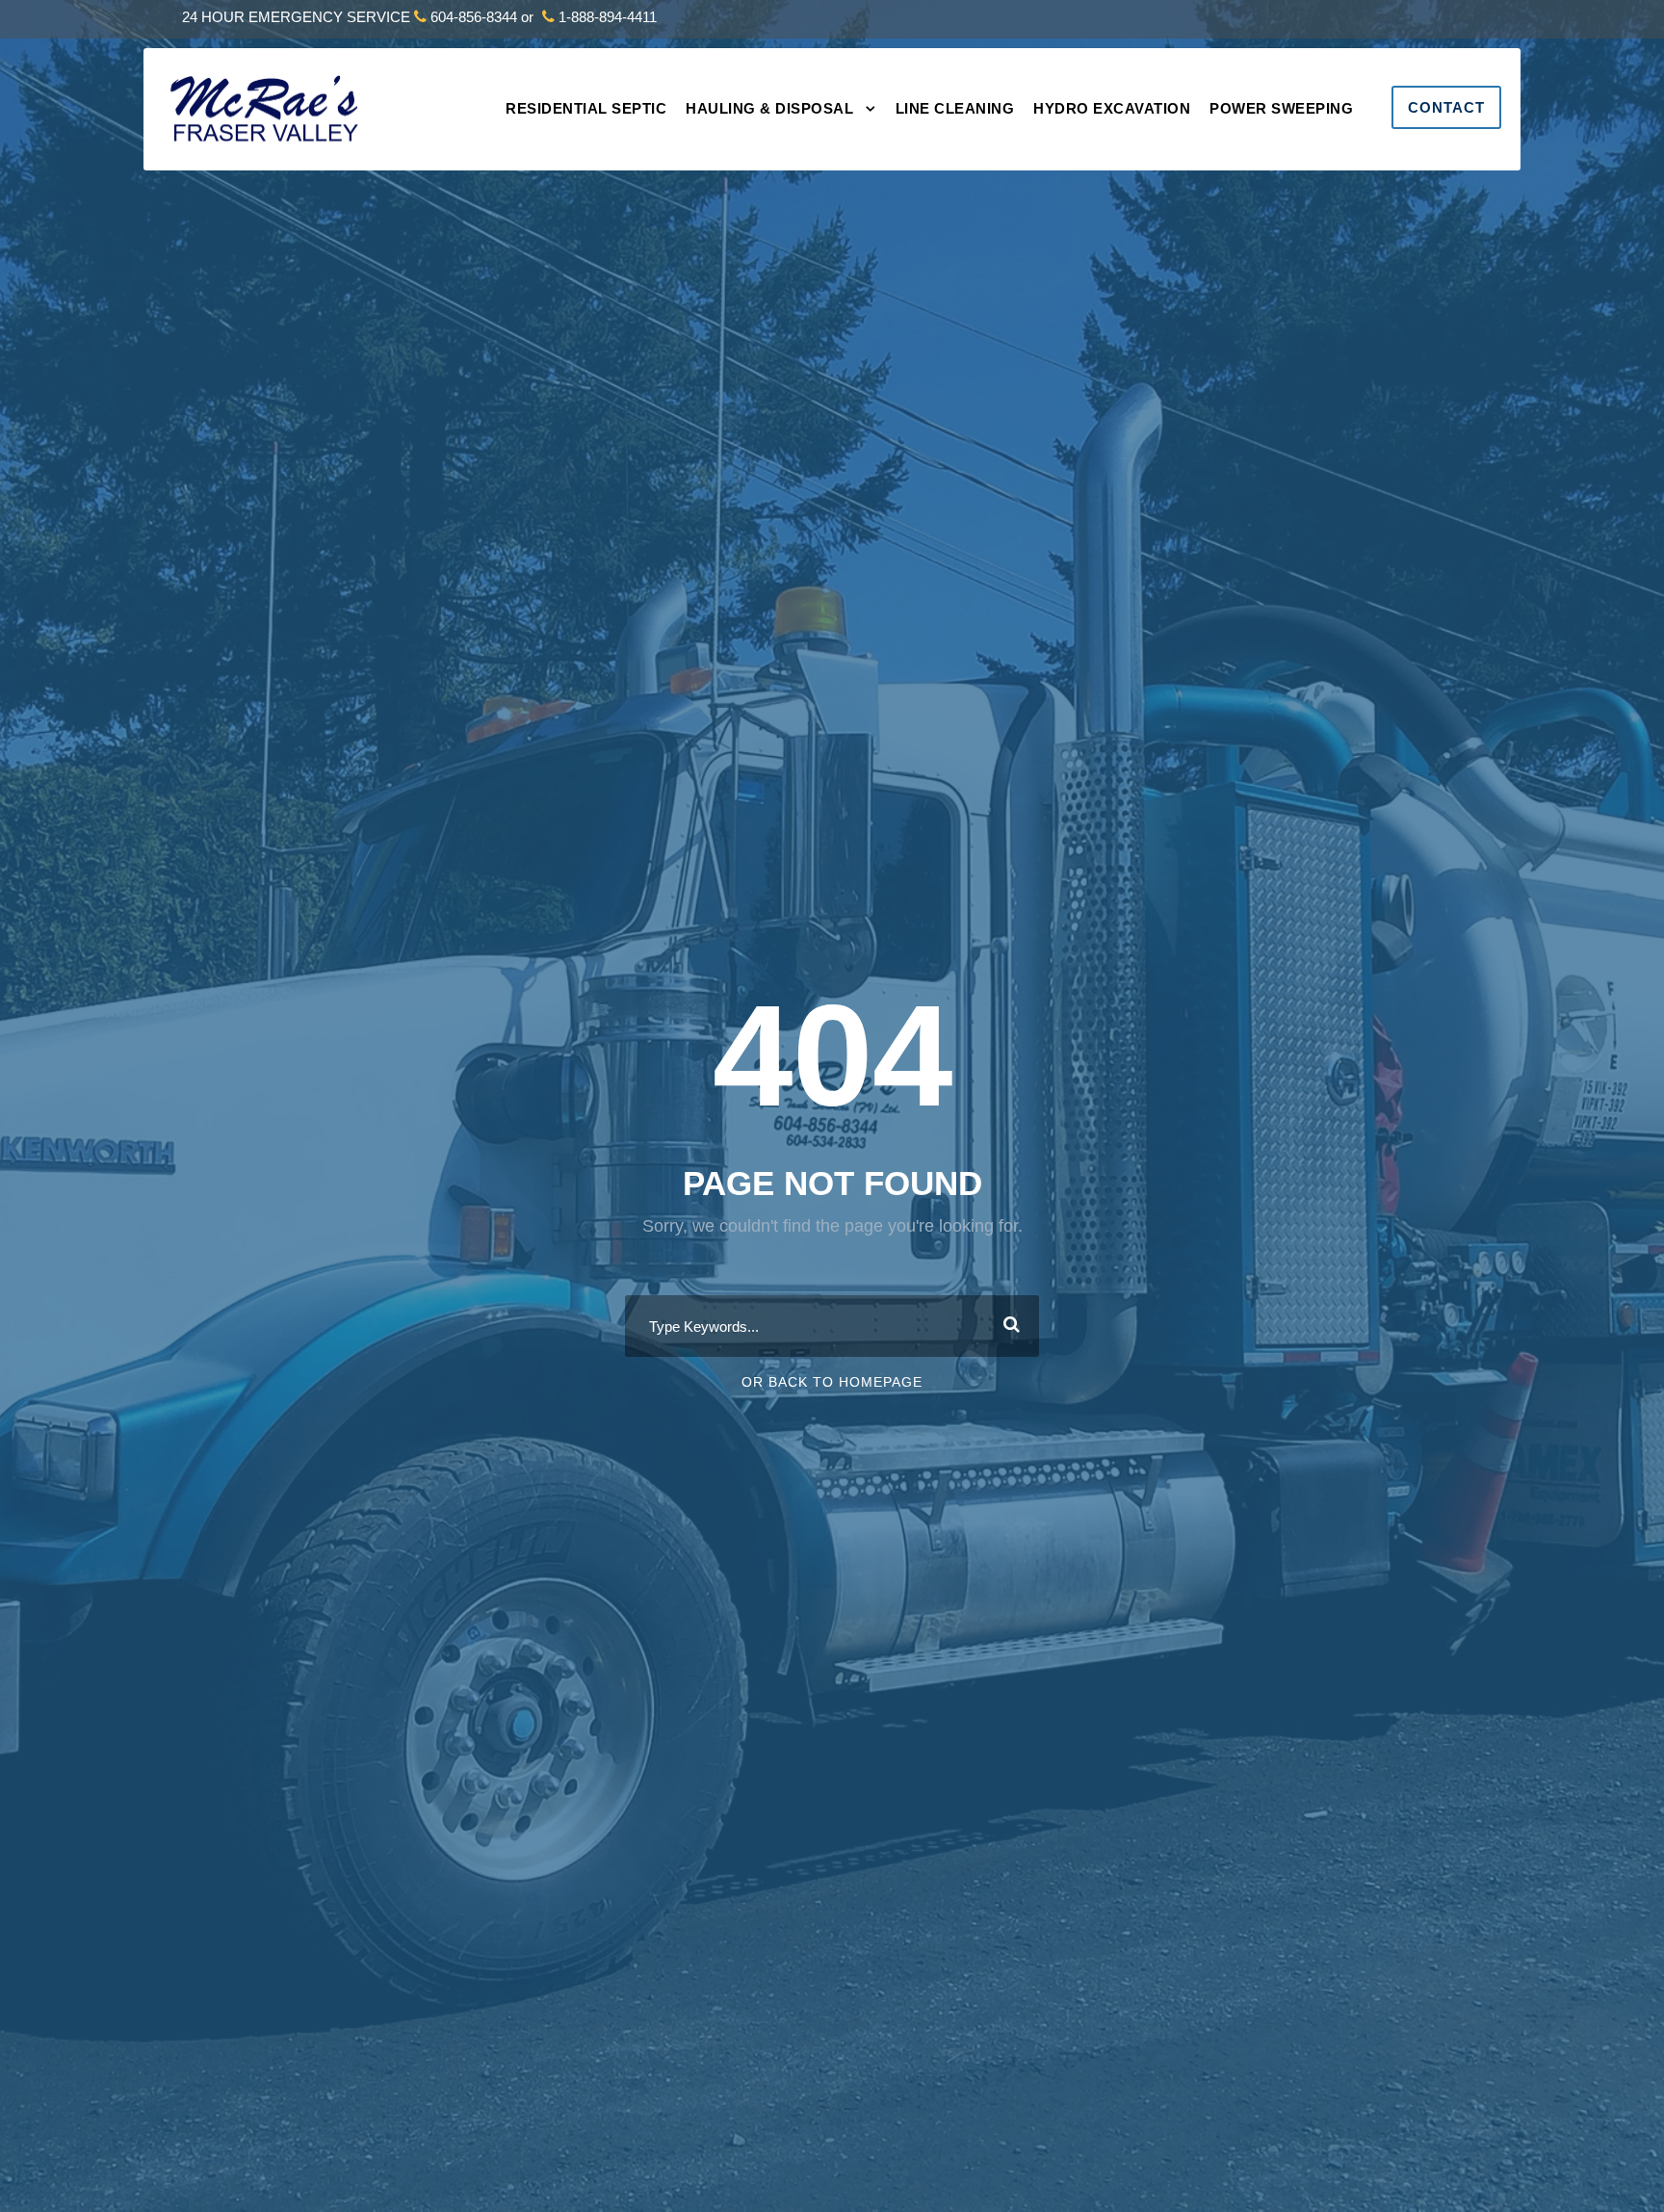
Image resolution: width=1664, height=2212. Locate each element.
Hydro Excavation (1112, 108)
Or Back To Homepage (832, 1382)
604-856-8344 (474, 17)
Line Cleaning (955, 108)
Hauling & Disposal (769, 108)
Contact (1446, 107)
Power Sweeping (1281, 108)
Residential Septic (586, 108)
